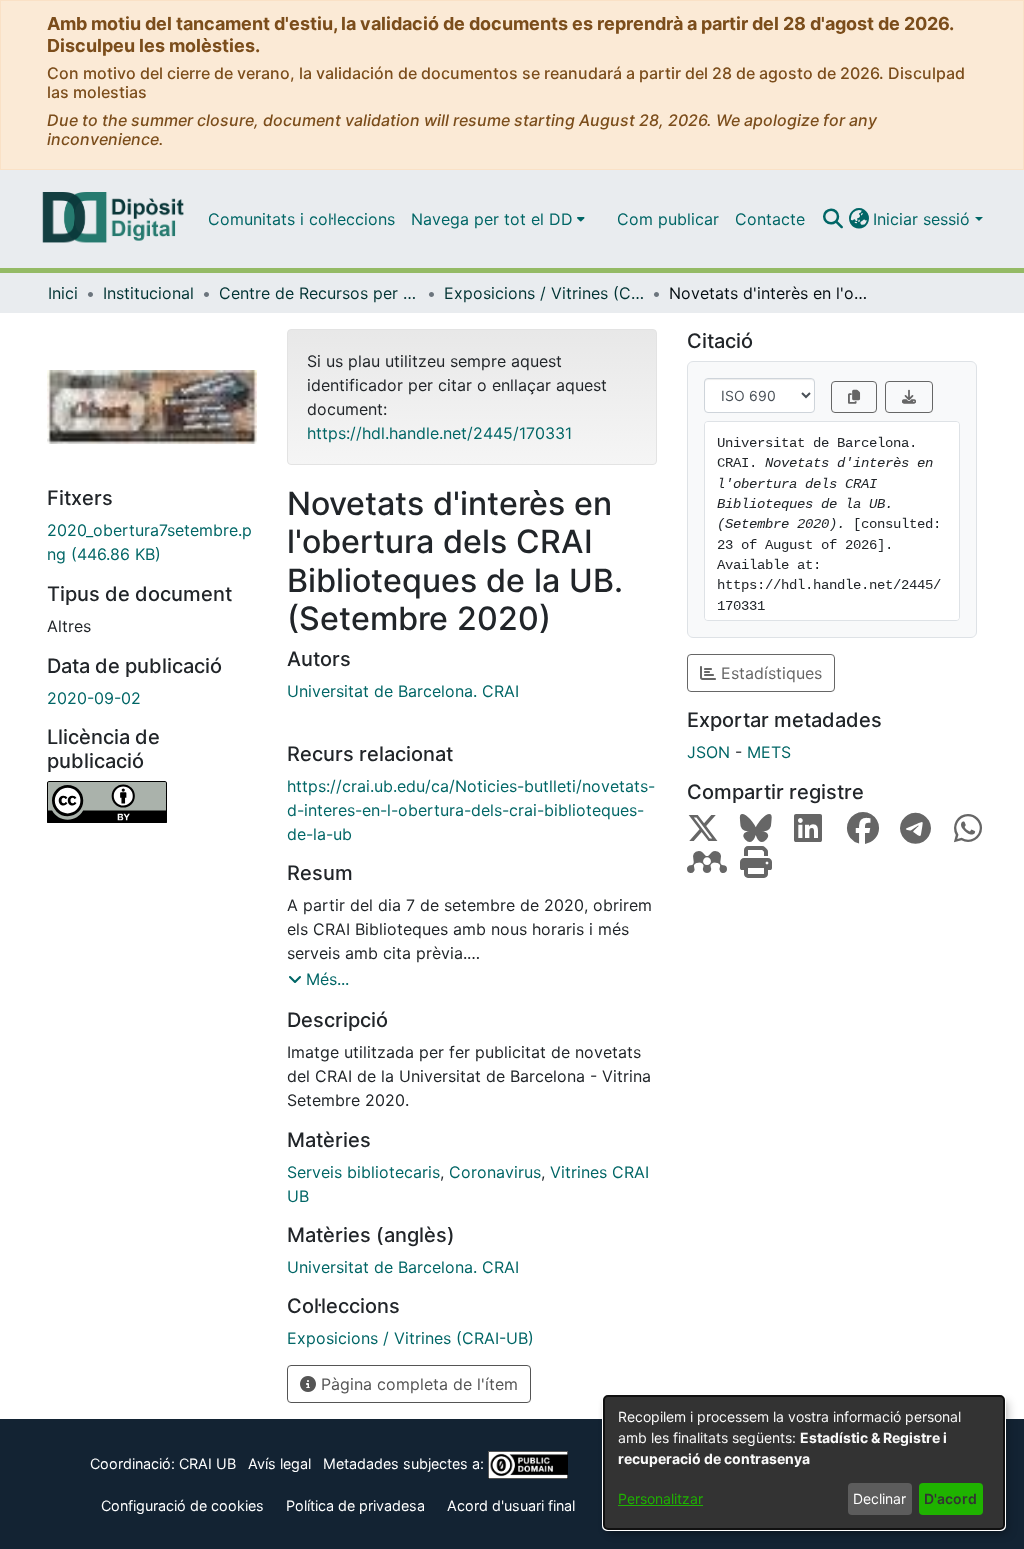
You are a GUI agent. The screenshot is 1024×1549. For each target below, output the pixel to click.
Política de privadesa (355, 1505)
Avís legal (279, 1463)
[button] (832, 219)
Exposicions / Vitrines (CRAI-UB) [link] (544, 293)
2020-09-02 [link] (94, 698)
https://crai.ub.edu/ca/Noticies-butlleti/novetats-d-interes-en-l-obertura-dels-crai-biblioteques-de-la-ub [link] (471, 810)
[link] (152, 542)
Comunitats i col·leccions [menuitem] (301, 219)
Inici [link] (63, 293)
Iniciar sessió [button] (924, 219)
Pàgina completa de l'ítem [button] (417, 1384)
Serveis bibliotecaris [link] (363, 1172)
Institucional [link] (148, 293)
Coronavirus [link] (495, 1172)
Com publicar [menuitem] (668, 219)
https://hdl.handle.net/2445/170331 (439, 433)
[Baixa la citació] (909, 397)
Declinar (879, 1498)
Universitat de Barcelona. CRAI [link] (403, 691)
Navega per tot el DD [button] (492, 219)
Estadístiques (769, 673)
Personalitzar (660, 1498)
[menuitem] (498, 219)
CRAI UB (207, 1463)
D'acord (950, 1498)
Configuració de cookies (182, 1505)
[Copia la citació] (854, 397)
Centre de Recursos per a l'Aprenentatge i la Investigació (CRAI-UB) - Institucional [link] (319, 293)
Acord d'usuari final (511, 1505)
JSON (708, 752)
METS (769, 752)
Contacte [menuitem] (770, 219)
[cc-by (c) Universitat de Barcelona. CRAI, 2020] (152, 802)
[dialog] (804, 1462)
